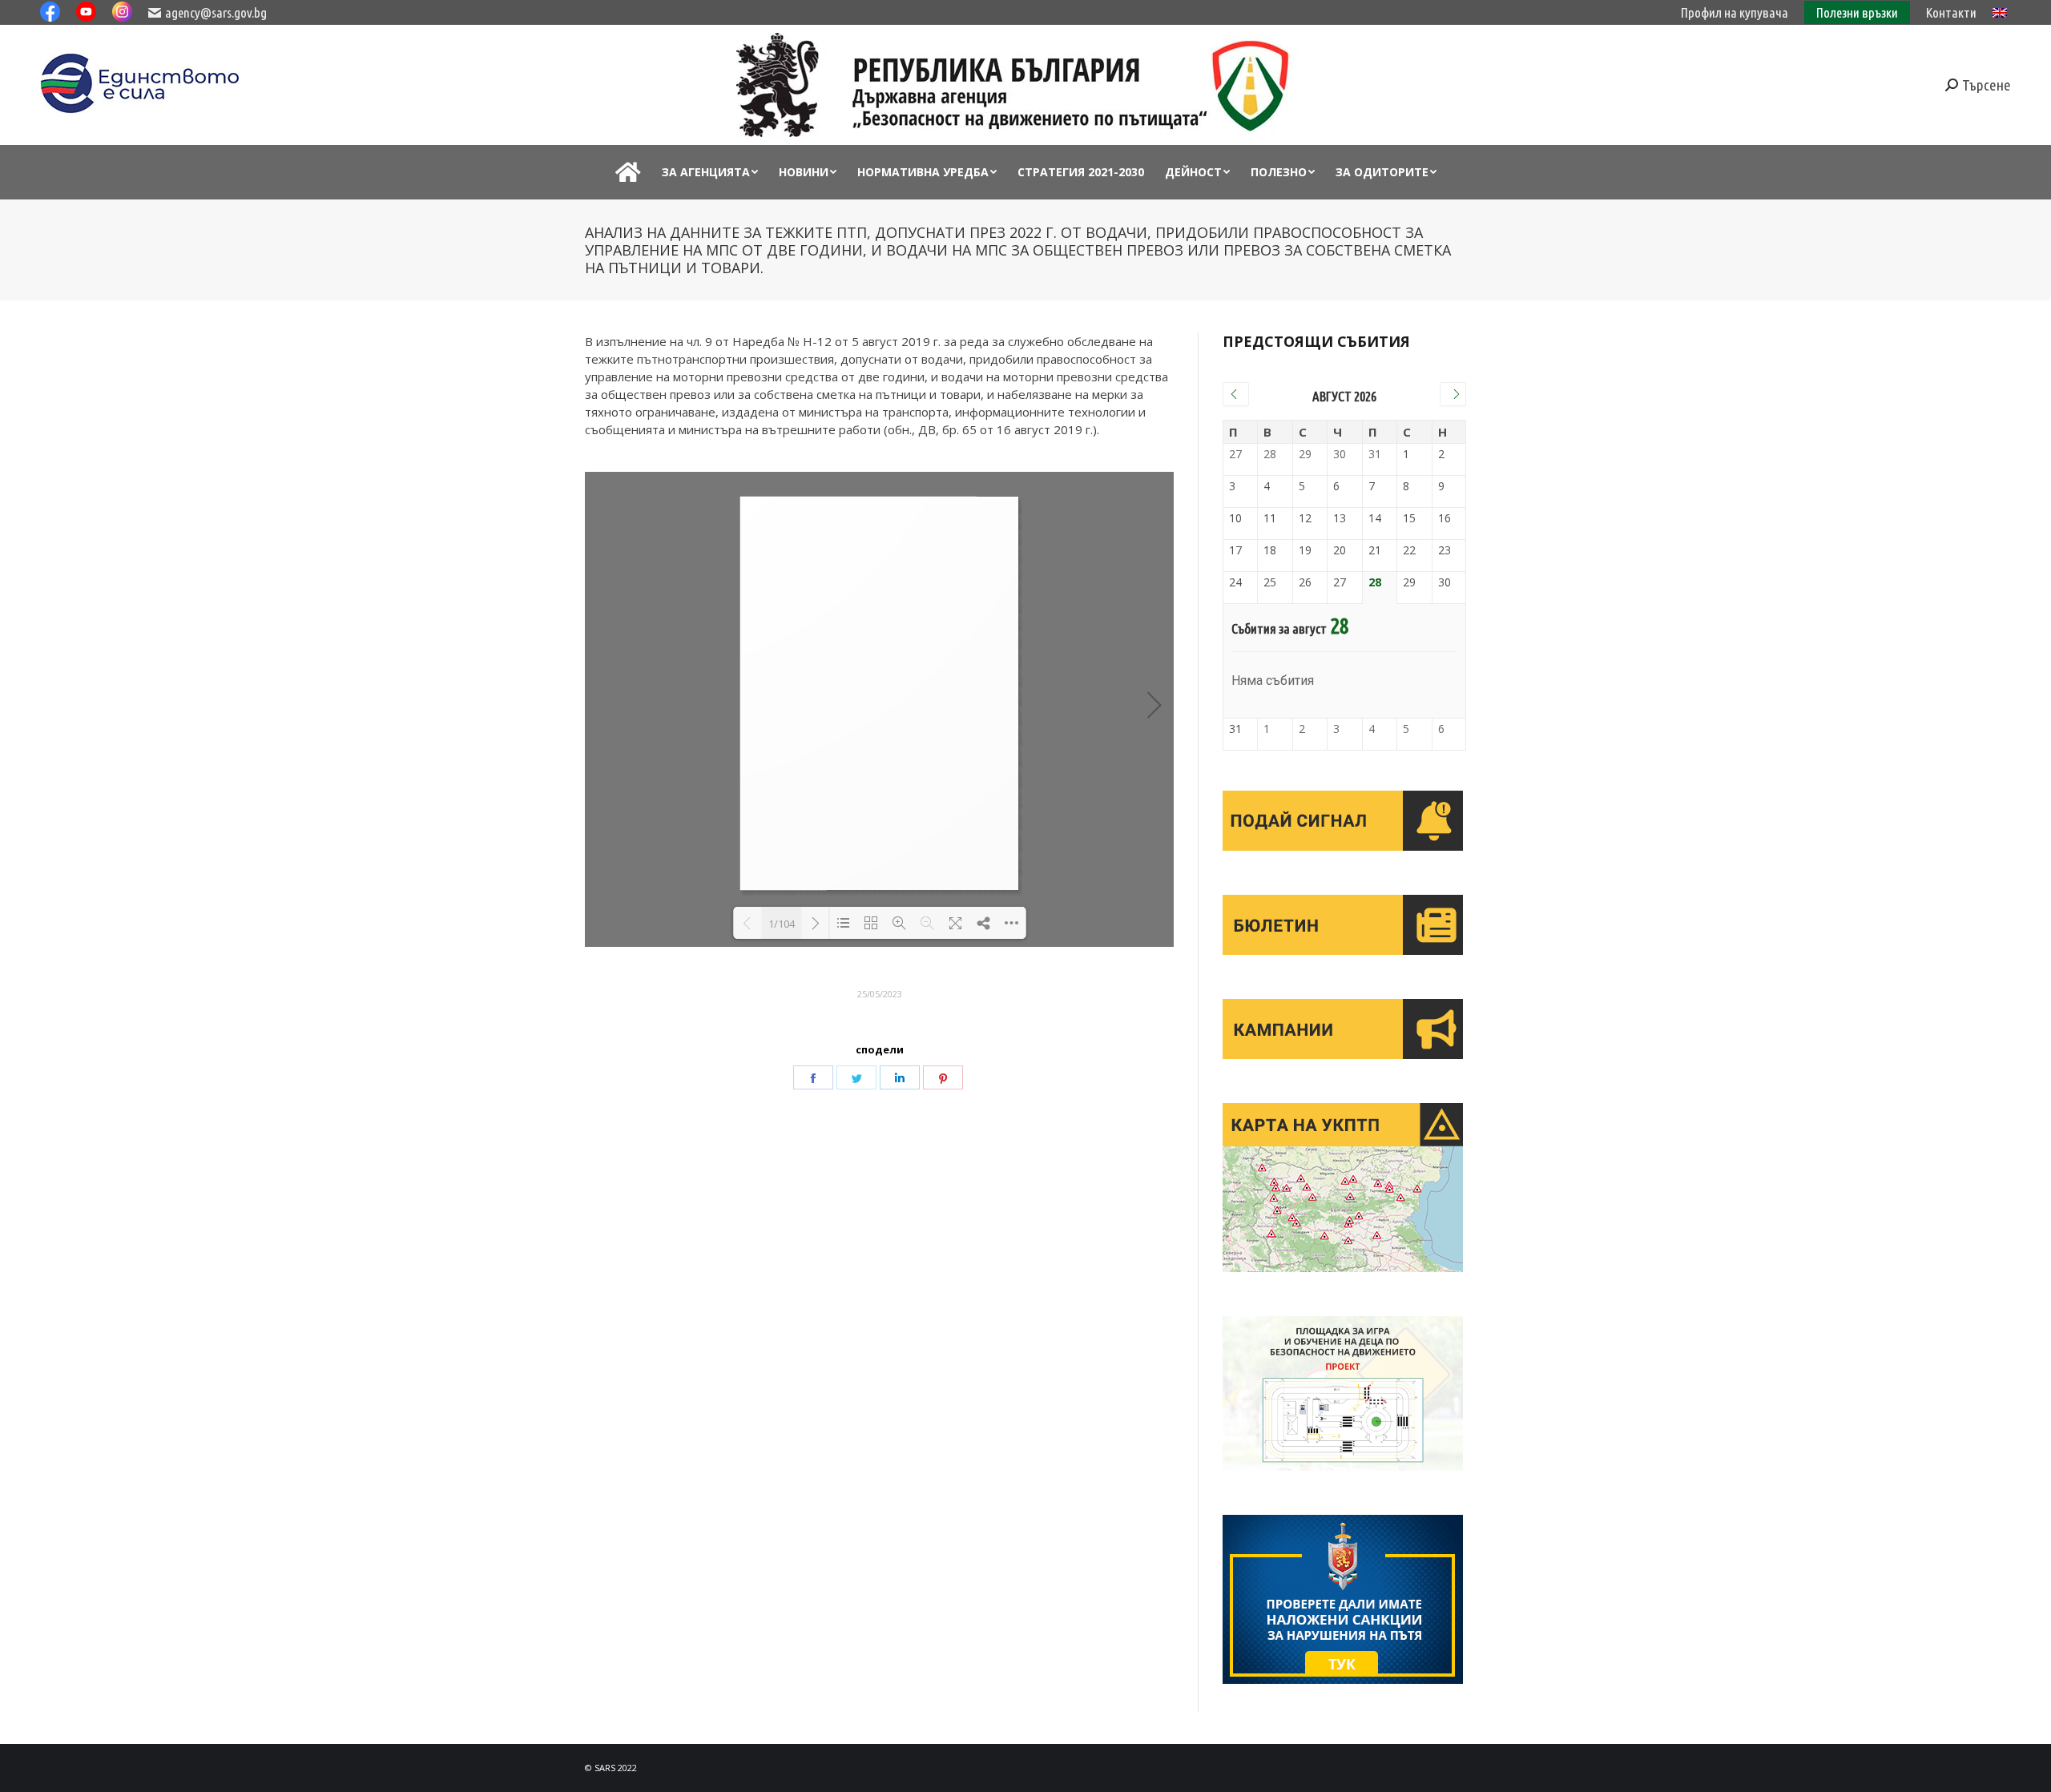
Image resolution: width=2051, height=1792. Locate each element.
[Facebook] (813, 1077)
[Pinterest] (943, 1077)
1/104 (782, 924)
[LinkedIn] (900, 1077)
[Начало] (628, 172)
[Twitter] (856, 1077)
